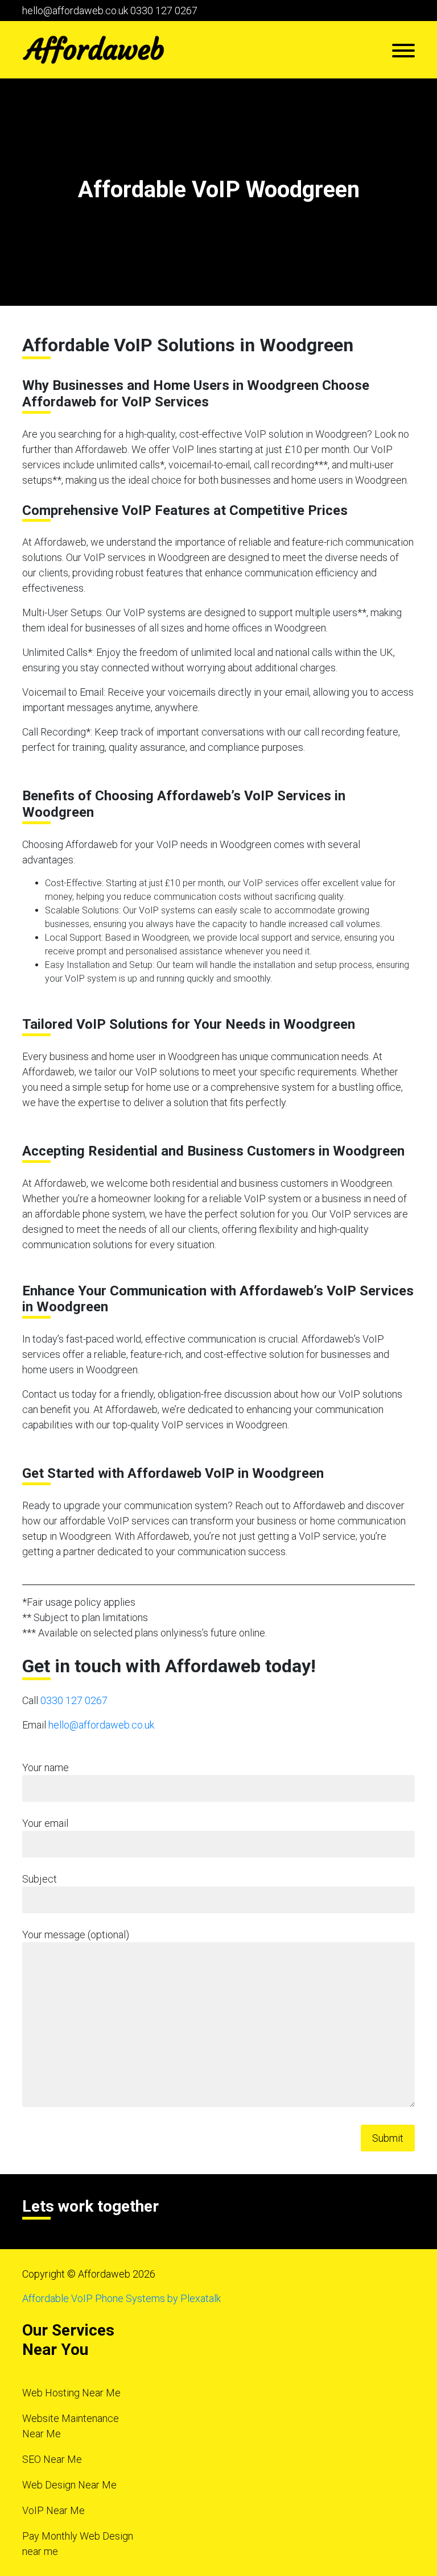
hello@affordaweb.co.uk (75, 11)
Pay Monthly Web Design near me (78, 2544)
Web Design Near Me (69, 2485)
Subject (40, 1879)
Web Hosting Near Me (71, 2393)
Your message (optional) (76, 1935)
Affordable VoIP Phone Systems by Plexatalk (121, 2298)
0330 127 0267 (164, 11)
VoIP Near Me (53, 2510)
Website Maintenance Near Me (71, 2426)
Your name (46, 1767)
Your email (45, 1823)
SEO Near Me (52, 2459)
